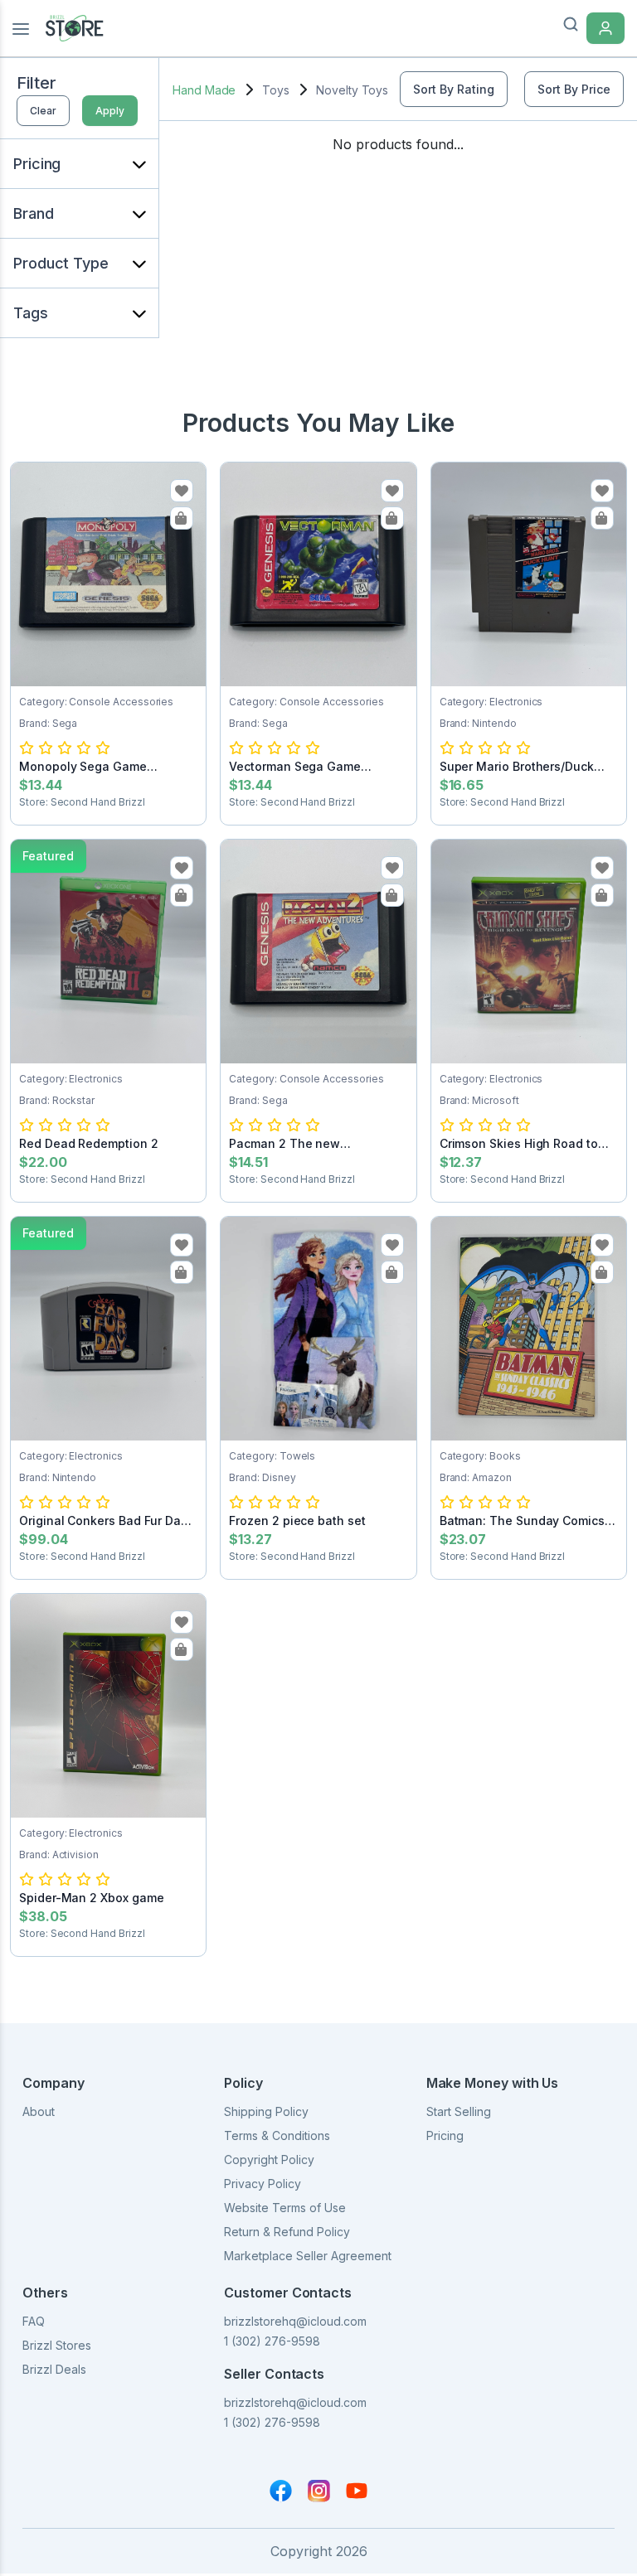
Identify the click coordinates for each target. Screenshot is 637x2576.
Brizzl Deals (54, 2369)
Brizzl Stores (57, 2345)
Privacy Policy (263, 2184)
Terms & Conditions (277, 2135)
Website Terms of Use (285, 2208)
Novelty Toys (352, 90)
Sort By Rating (454, 89)
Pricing (445, 2135)
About (39, 2111)
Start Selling (459, 2111)
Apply (110, 111)
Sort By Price (574, 89)
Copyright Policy (269, 2160)
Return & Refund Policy (287, 2232)
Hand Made (204, 90)
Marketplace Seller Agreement (308, 2256)
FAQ (34, 2321)
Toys (276, 90)
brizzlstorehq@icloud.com (295, 2321)
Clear (43, 111)
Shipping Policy (266, 2111)
